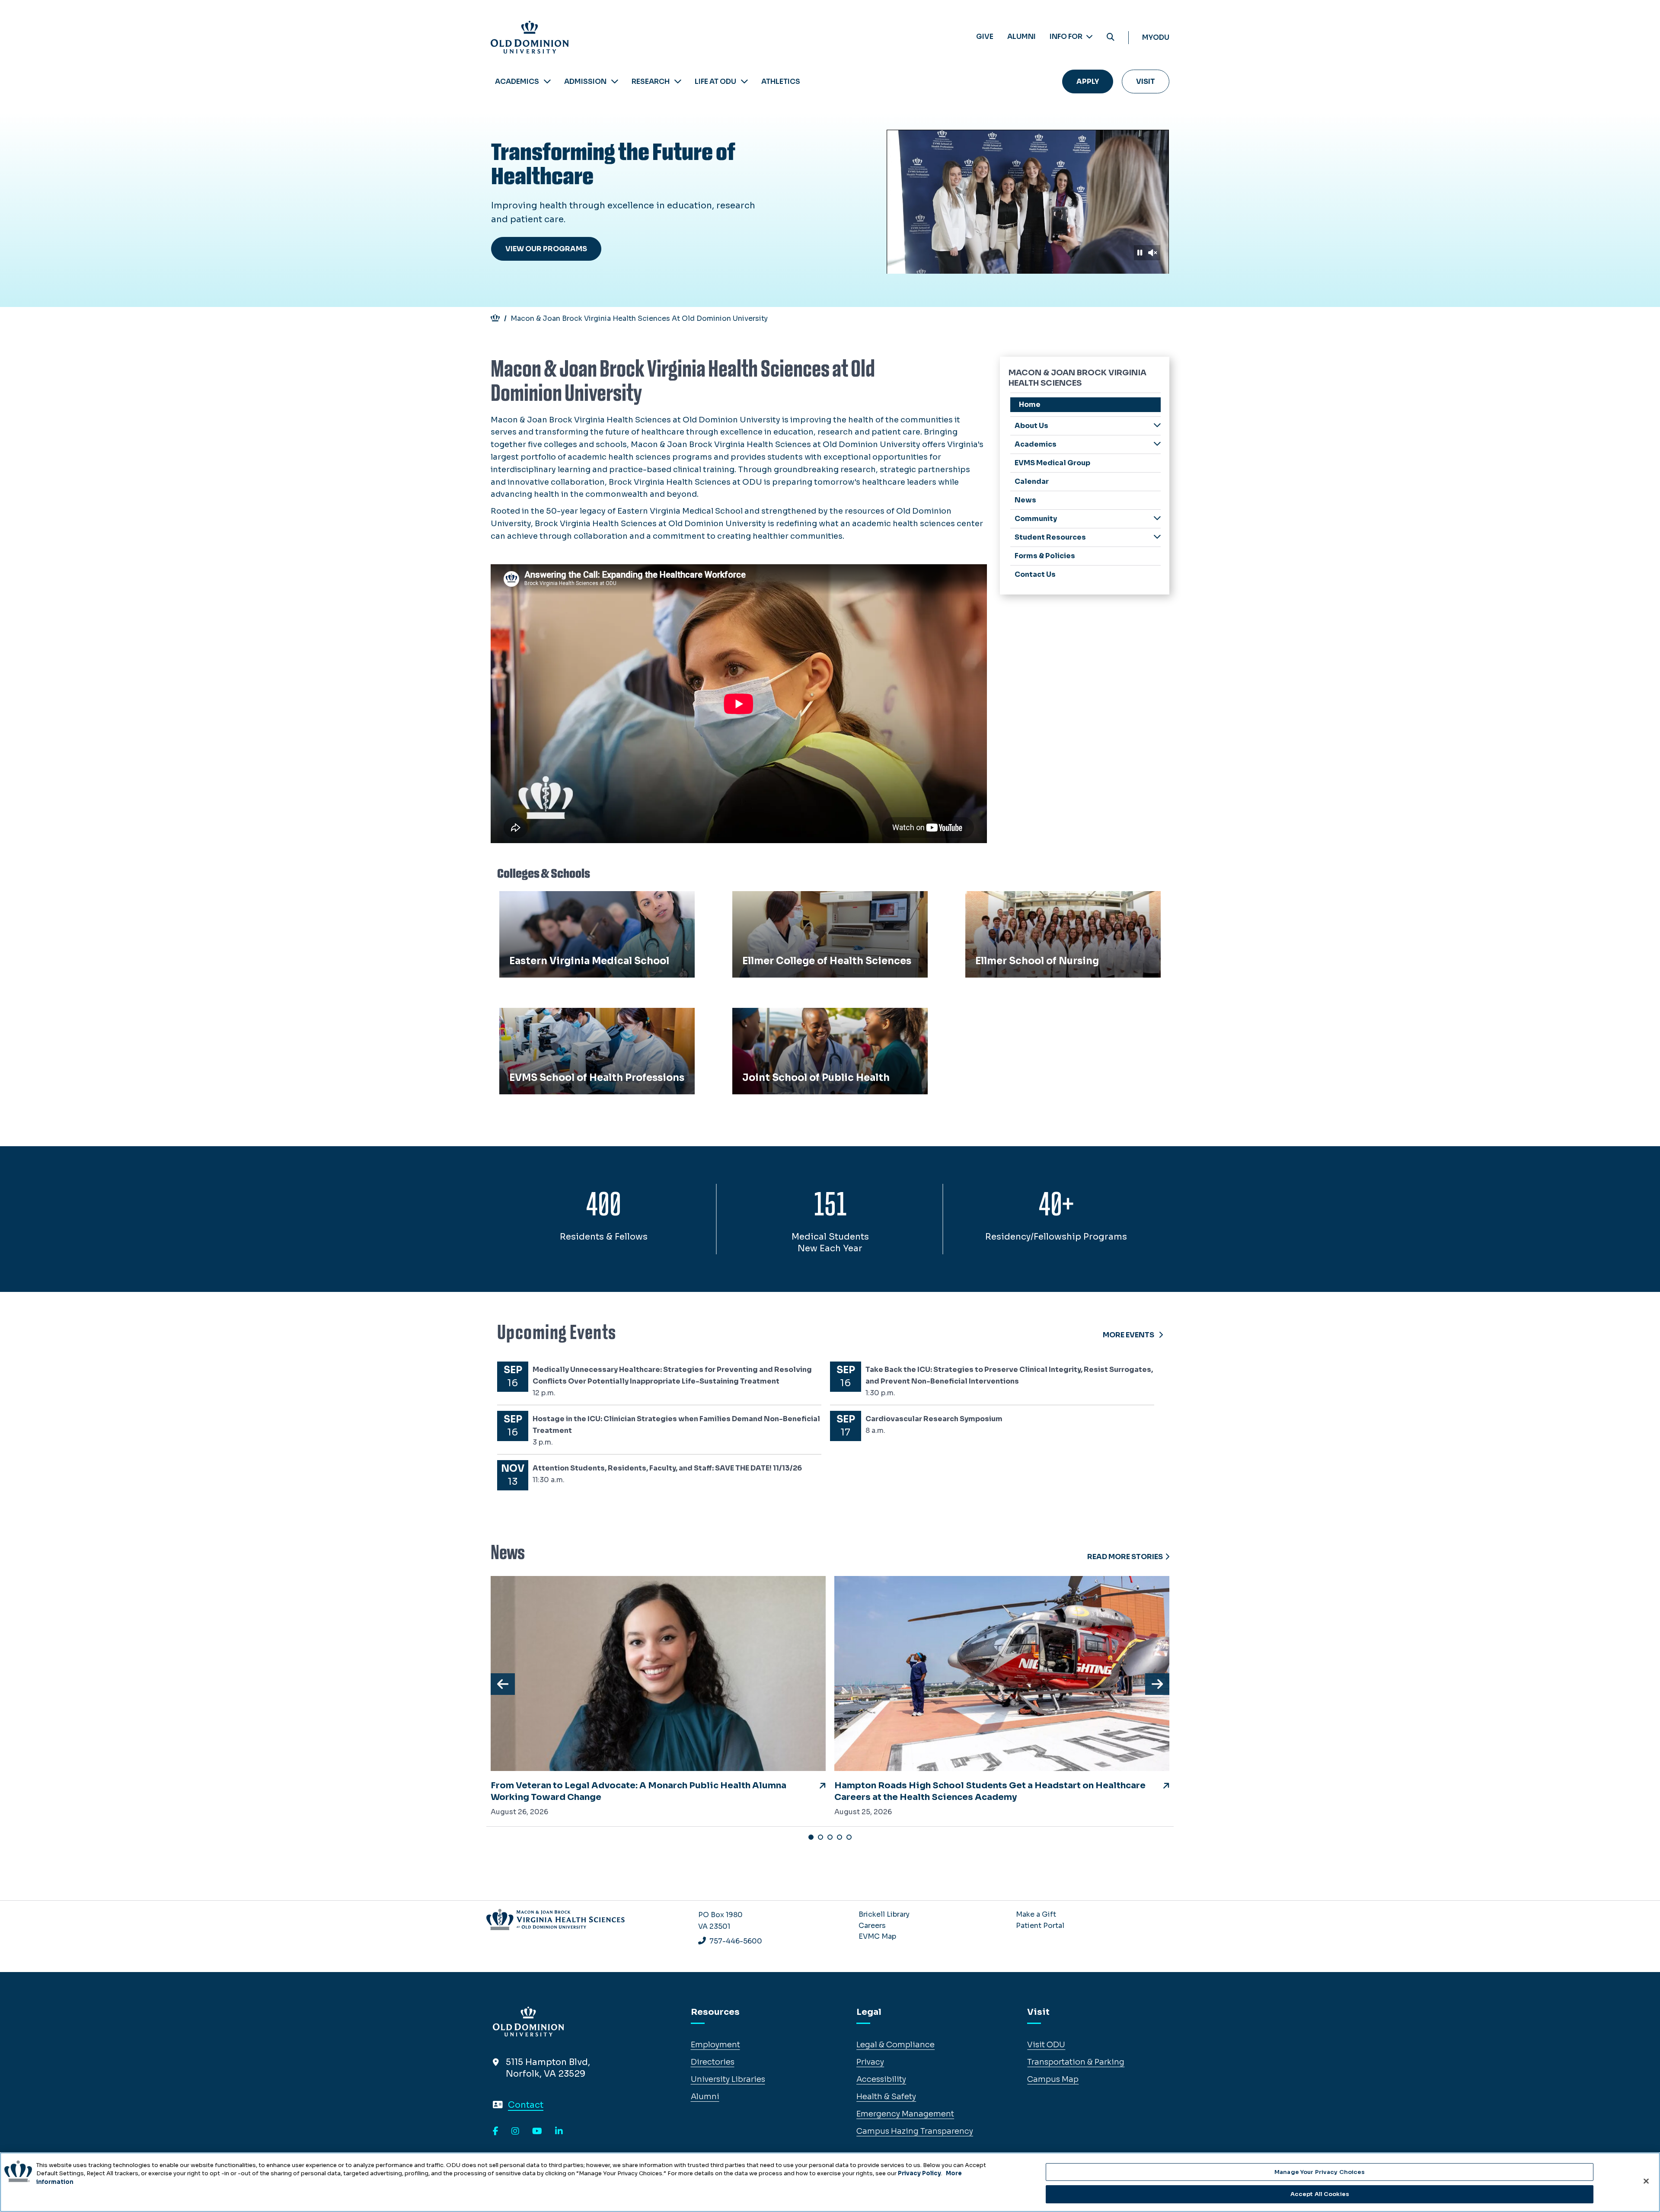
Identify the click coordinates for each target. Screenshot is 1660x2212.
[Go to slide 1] (811, 1837)
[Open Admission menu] (615, 82)
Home (1030, 404)
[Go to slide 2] (820, 1837)
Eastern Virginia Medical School (565, 901)
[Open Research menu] (678, 82)
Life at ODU (715, 82)
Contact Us (1035, 574)
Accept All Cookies (1320, 2194)
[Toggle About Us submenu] (1157, 425)
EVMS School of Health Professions (573, 1017)
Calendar (1032, 481)
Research (651, 82)
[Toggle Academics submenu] (1157, 444)
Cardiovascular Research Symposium (934, 1419)
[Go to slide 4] (840, 1837)
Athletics (781, 82)
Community (1036, 519)
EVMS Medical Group (1052, 463)
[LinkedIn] (559, 2132)
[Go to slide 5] (849, 1837)
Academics (517, 82)
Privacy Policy (919, 2173)
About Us (1031, 426)
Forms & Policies (1045, 556)
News (1025, 500)
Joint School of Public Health (793, 1017)
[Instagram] (515, 2132)
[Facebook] (496, 2132)
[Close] (1646, 2181)
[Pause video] (1140, 253)
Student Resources (1050, 537)
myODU (1156, 37)
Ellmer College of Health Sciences (802, 901)
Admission (585, 82)
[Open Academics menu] (547, 82)
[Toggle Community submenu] (1157, 518)
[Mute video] (1152, 253)
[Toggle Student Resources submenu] (1157, 537)
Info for (1067, 37)
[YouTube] (537, 2132)
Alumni (1022, 37)
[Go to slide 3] (830, 1837)
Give (985, 37)
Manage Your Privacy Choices (1320, 2172)
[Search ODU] (1111, 37)
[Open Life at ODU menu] (744, 82)
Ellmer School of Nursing (1018, 901)
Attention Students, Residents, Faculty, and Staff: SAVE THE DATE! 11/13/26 (667, 1468)
